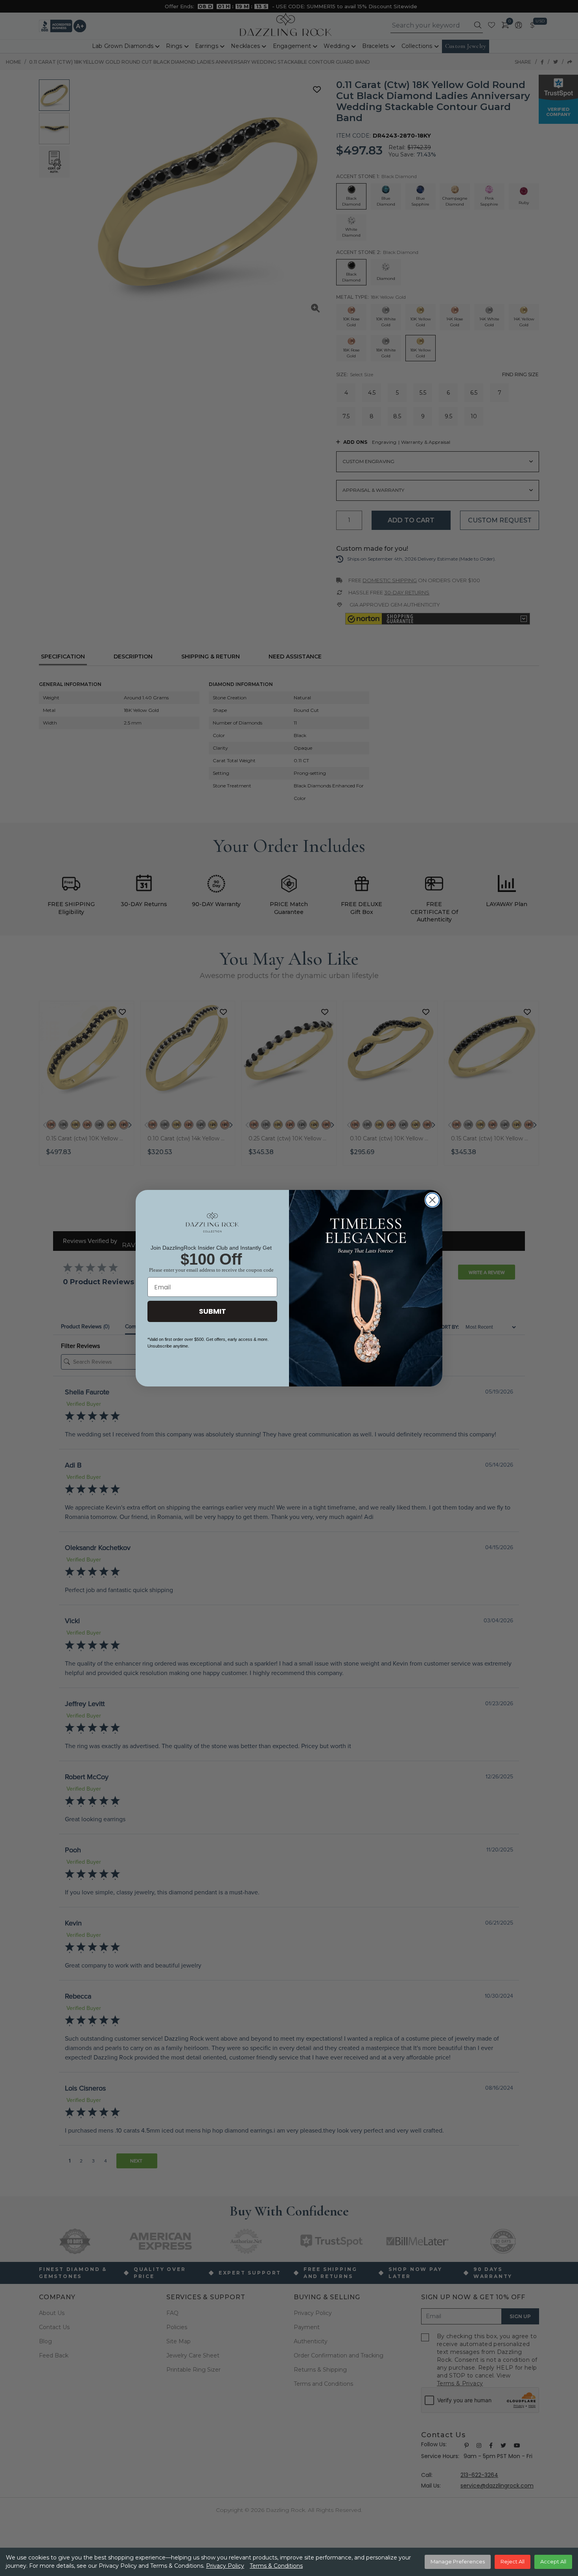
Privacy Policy (225, 2566)
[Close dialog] (432, 1200)
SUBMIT (213, 1311)
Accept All (553, 2561)
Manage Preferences (458, 2561)
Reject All (513, 2561)
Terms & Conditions (276, 2566)
